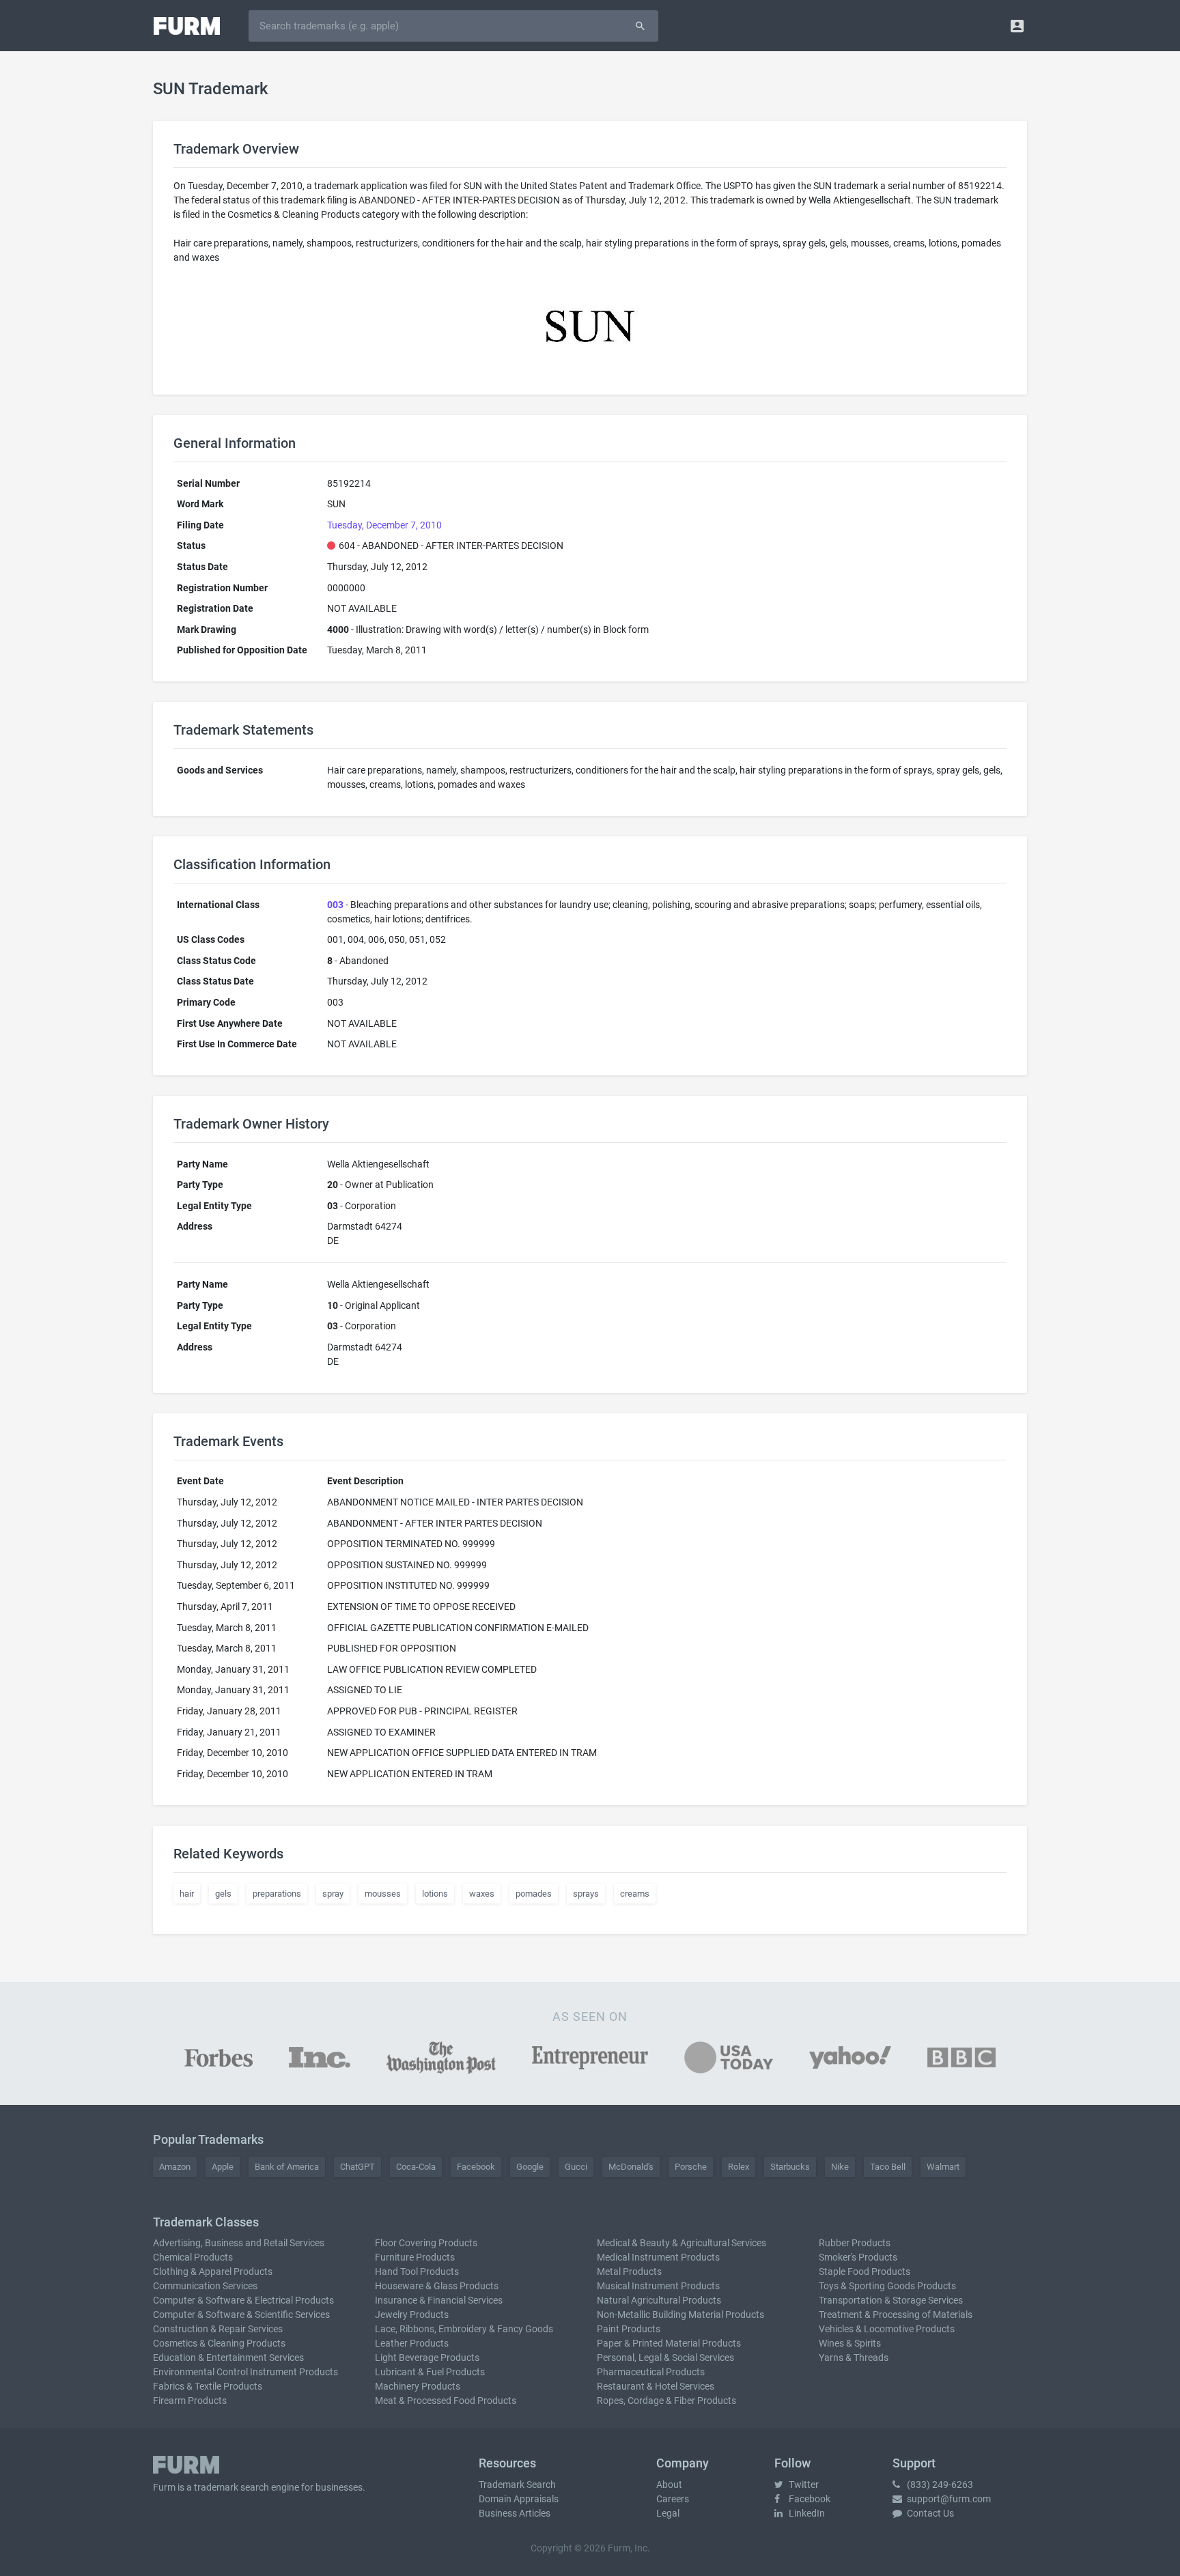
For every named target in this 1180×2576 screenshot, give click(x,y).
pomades (534, 1894)
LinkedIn (806, 2513)
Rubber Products (855, 2243)
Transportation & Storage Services (891, 2300)
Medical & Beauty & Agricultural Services (682, 2243)
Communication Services (205, 2286)
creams (635, 1894)
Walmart (943, 2167)
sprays (586, 1894)
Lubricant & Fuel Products (430, 2372)
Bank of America (287, 2167)
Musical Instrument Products (658, 2286)
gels (223, 1894)
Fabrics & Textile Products (208, 2386)
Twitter (803, 2485)
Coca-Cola (416, 2167)
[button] (1017, 26)
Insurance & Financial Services (439, 2300)
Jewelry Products (412, 2315)
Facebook (476, 2167)
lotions (435, 1894)
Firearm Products (190, 2401)
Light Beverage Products (427, 2358)
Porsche (691, 2167)
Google (530, 2167)
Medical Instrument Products (658, 2257)
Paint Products (629, 2329)
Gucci (576, 2167)
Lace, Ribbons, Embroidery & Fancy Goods (464, 2329)
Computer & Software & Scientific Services (241, 2315)
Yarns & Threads (854, 2358)
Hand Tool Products (417, 2271)
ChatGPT (357, 2167)
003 (335, 905)
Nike (840, 2167)
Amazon (175, 2167)
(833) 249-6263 (939, 2485)
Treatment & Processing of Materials (896, 2315)
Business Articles (515, 2513)
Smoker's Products (858, 2257)
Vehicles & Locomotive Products (887, 2329)
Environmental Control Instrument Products (245, 2372)
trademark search (231, 2487)
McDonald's (631, 2167)
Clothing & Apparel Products (213, 2271)
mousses (383, 1894)
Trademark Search (517, 2485)
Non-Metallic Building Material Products (680, 2315)
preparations (277, 1894)
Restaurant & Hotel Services (656, 2386)
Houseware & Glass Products (437, 2286)
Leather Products (412, 2343)
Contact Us (929, 2513)
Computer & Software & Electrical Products (243, 2300)
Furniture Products (415, 2257)
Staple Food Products (865, 2271)
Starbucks (790, 2167)
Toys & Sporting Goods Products (887, 2286)
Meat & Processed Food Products (446, 2401)
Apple (223, 2167)
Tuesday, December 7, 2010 (384, 525)
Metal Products (629, 2271)
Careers (673, 2499)
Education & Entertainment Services (228, 2358)
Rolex (739, 2167)
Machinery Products (418, 2386)
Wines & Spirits (850, 2343)
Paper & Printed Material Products (669, 2343)
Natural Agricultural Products (659, 2300)
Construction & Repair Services (218, 2329)
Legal (668, 2513)
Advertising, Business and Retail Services (239, 2243)
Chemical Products (193, 2257)
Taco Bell (888, 2167)
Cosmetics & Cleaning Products (219, 2343)
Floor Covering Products (426, 2243)
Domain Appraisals (519, 2499)
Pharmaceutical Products (651, 2372)
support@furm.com (948, 2499)
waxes (482, 1894)
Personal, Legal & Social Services (665, 2358)
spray (333, 1894)
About (669, 2485)
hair (187, 1894)
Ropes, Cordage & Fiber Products (666, 2401)
